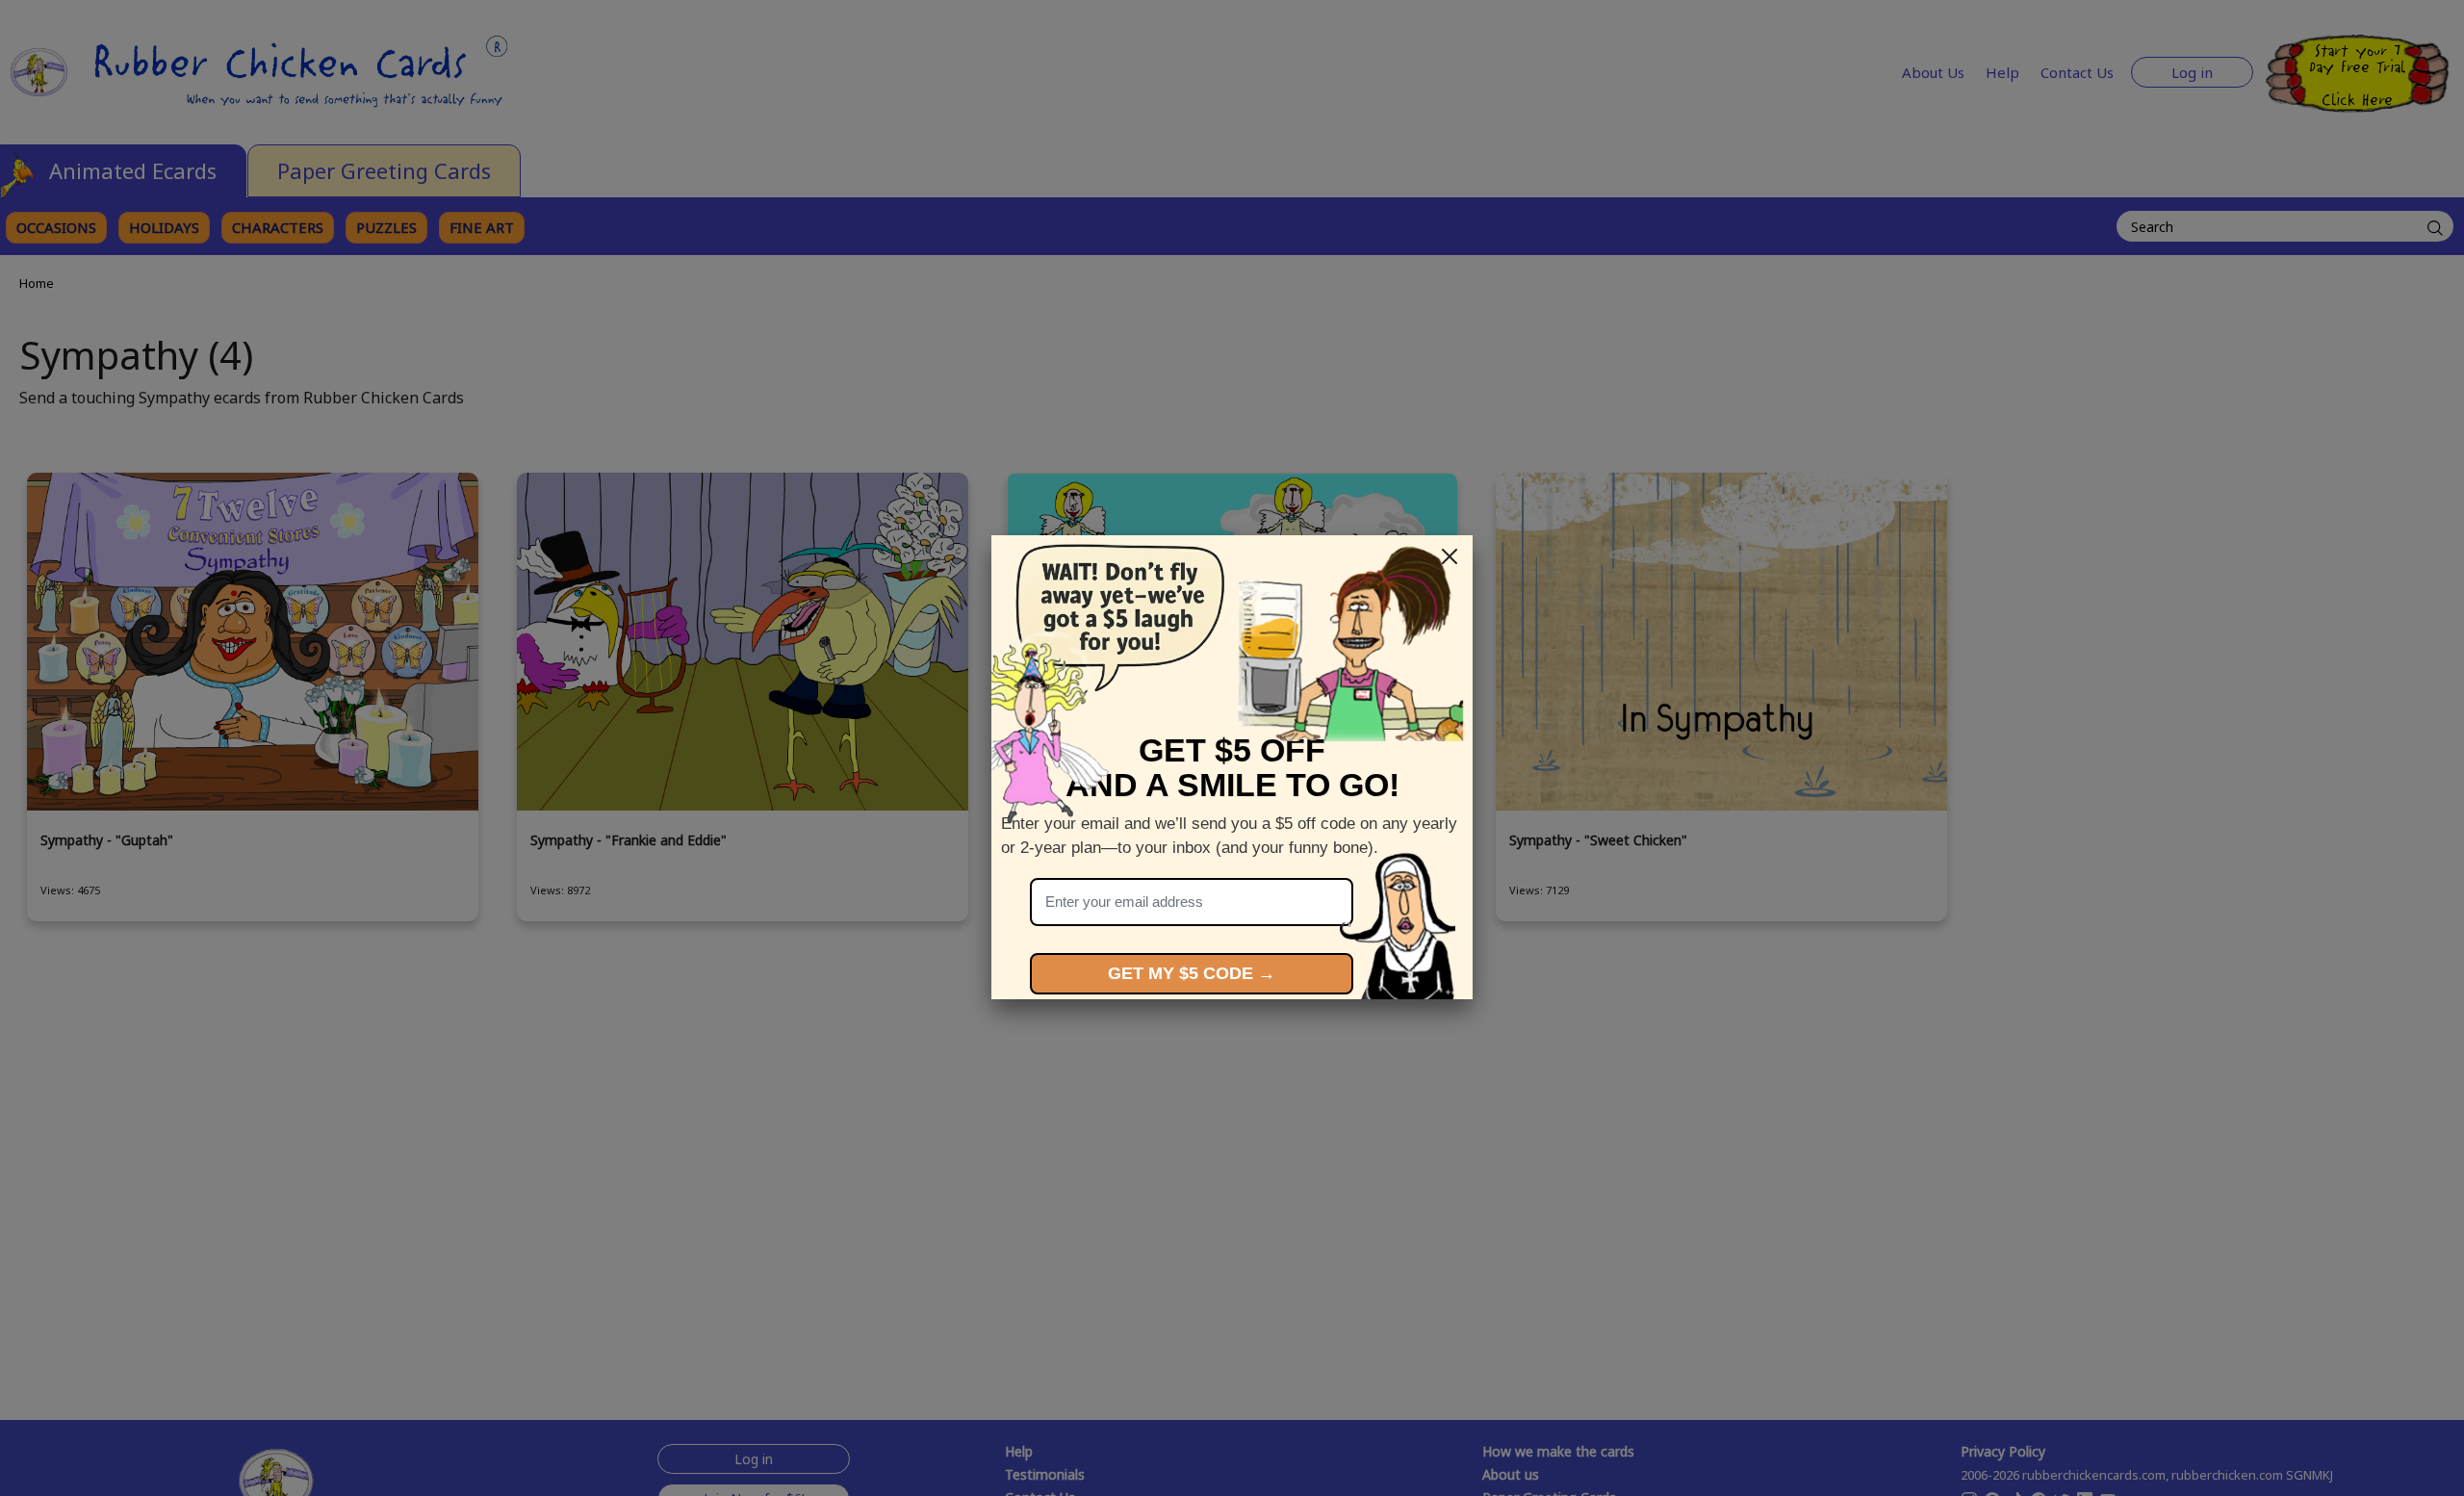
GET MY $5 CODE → (1192, 973)
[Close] (1450, 556)
